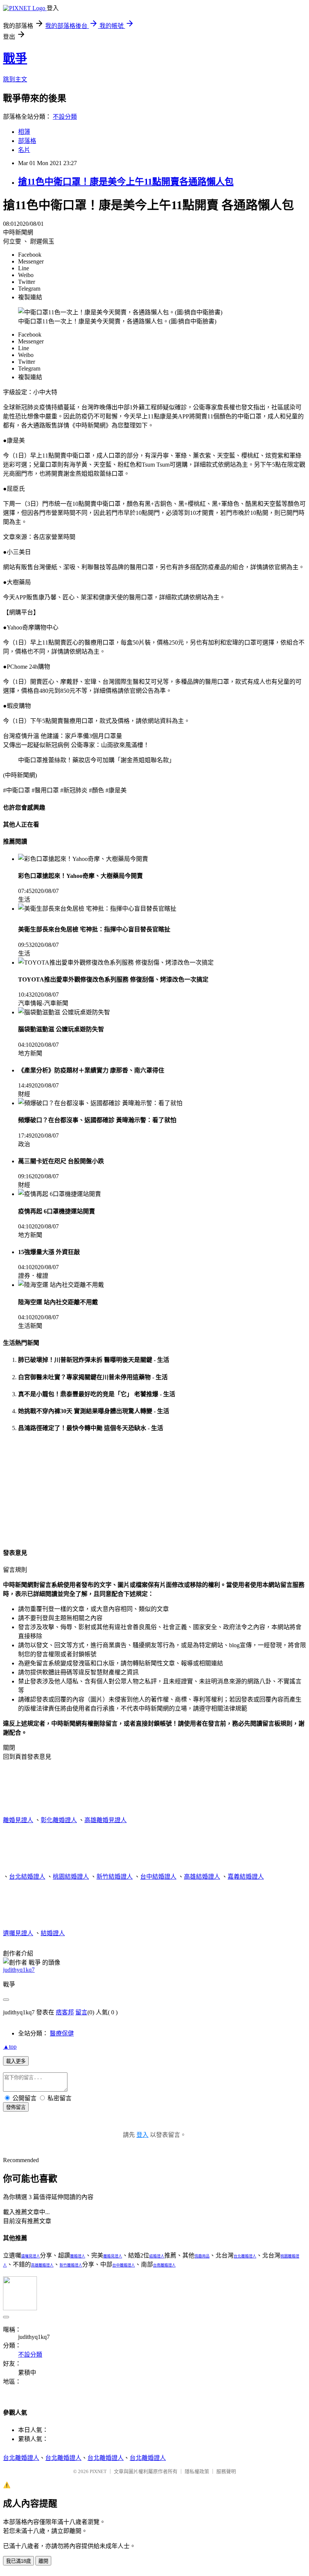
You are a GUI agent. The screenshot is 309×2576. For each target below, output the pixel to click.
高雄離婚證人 (42, 2265)
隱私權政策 (197, 2471)
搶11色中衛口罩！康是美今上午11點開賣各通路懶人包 (126, 182)
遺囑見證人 (18, 1933)
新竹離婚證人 (71, 2265)
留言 (81, 2012)
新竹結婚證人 (115, 1877)
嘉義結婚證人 (246, 1877)
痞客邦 (65, 2012)
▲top (10, 2047)
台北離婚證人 (245, 2256)
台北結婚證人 (27, 1877)
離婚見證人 (18, 1820)
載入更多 (16, 2061)
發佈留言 (16, 2107)
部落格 (27, 141)
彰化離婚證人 (59, 1820)
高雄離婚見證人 (106, 1820)
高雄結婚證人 (202, 1877)
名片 (24, 150)
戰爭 (15, 58)
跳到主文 (15, 79)
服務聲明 (226, 2471)
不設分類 (65, 117)
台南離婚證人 (164, 2265)
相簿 (24, 132)
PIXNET (98, 2471)
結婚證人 (53, 1933)
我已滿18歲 (18, 2561)
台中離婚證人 (124, 2265)
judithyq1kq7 (19, 1970)
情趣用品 (202, 2256)
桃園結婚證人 (71, 1877)
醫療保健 (62, 2033)
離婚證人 (78, 2256)
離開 (43, 2561)
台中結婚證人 (158, 1877)
